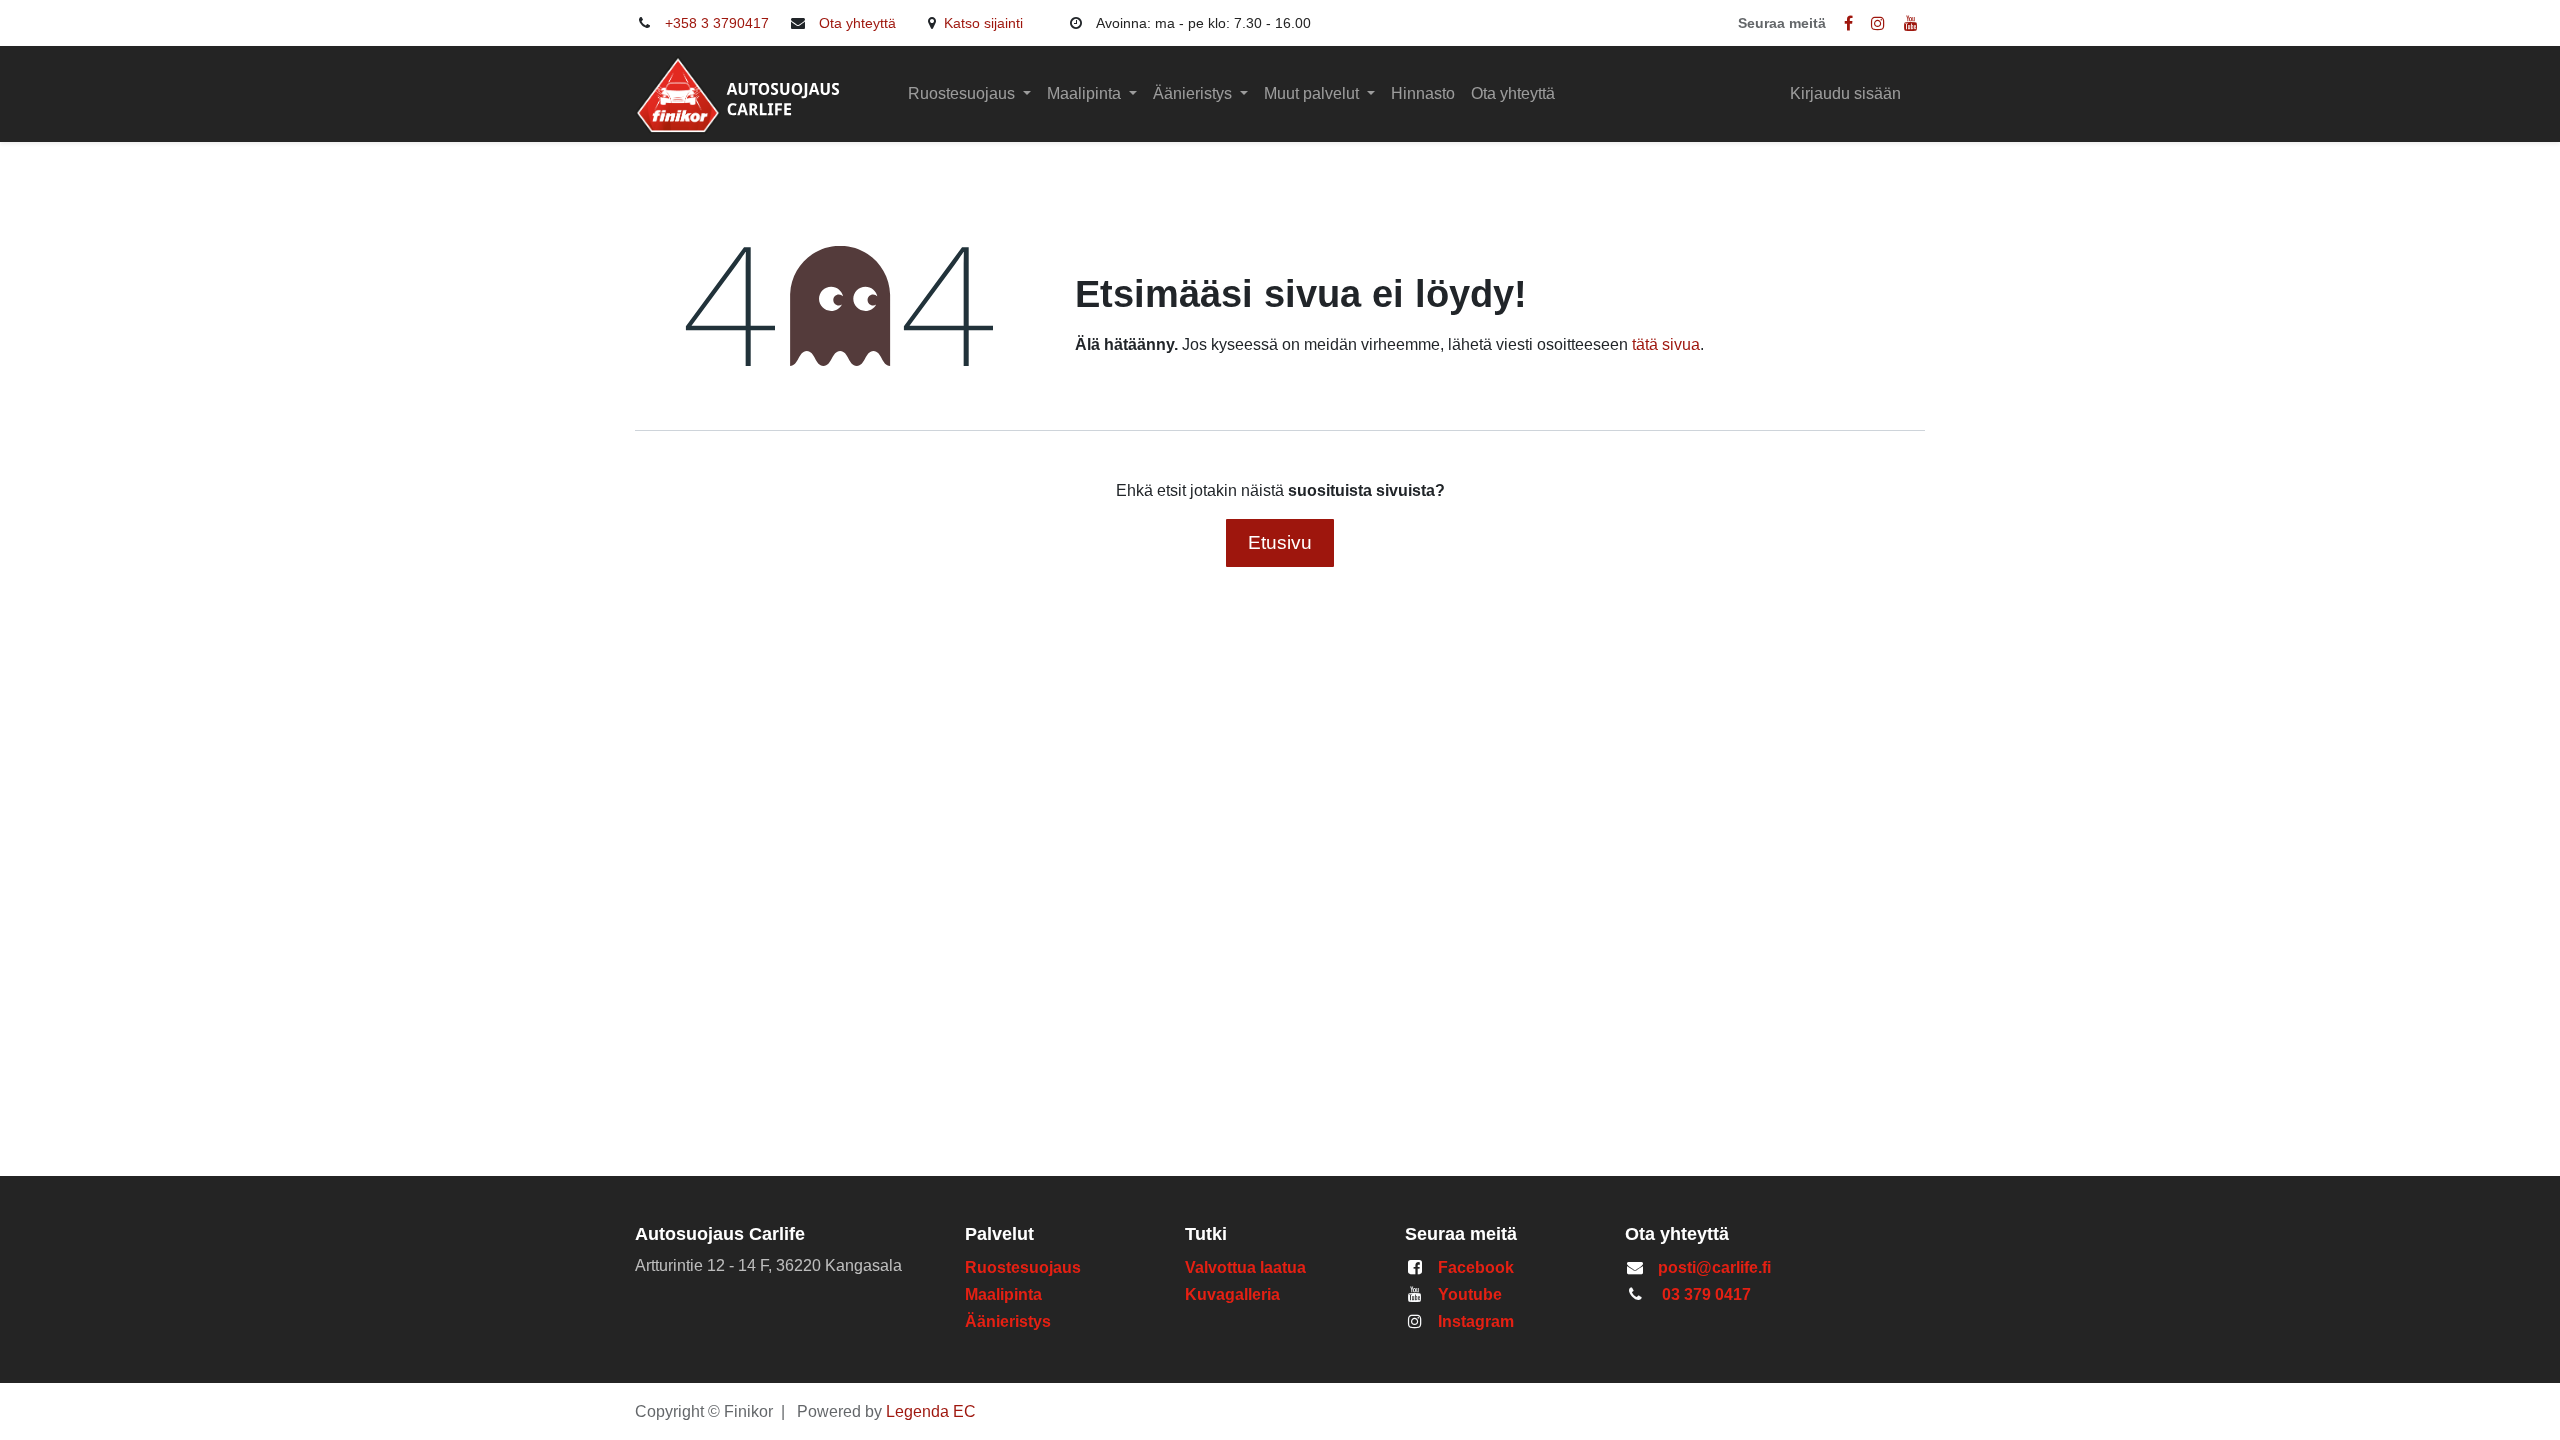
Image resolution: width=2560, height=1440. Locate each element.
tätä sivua (1666, 344)
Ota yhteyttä (857, 23)
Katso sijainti (985, 23)
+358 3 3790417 (717, 23)
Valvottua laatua (1249, 1267)
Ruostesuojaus (1023, 1267)
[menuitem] (1423, 94)
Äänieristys (1010, 1321)
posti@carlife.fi (1714, 1267)
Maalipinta (1003, 1294)
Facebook (1476, 1267)
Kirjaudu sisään (1845, 93)
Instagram (1476, 1321)
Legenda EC (931, 1411)
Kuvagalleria (1232, 1294)
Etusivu (1280, 542)
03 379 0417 (1706, 1294)
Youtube (1470, 1294)
